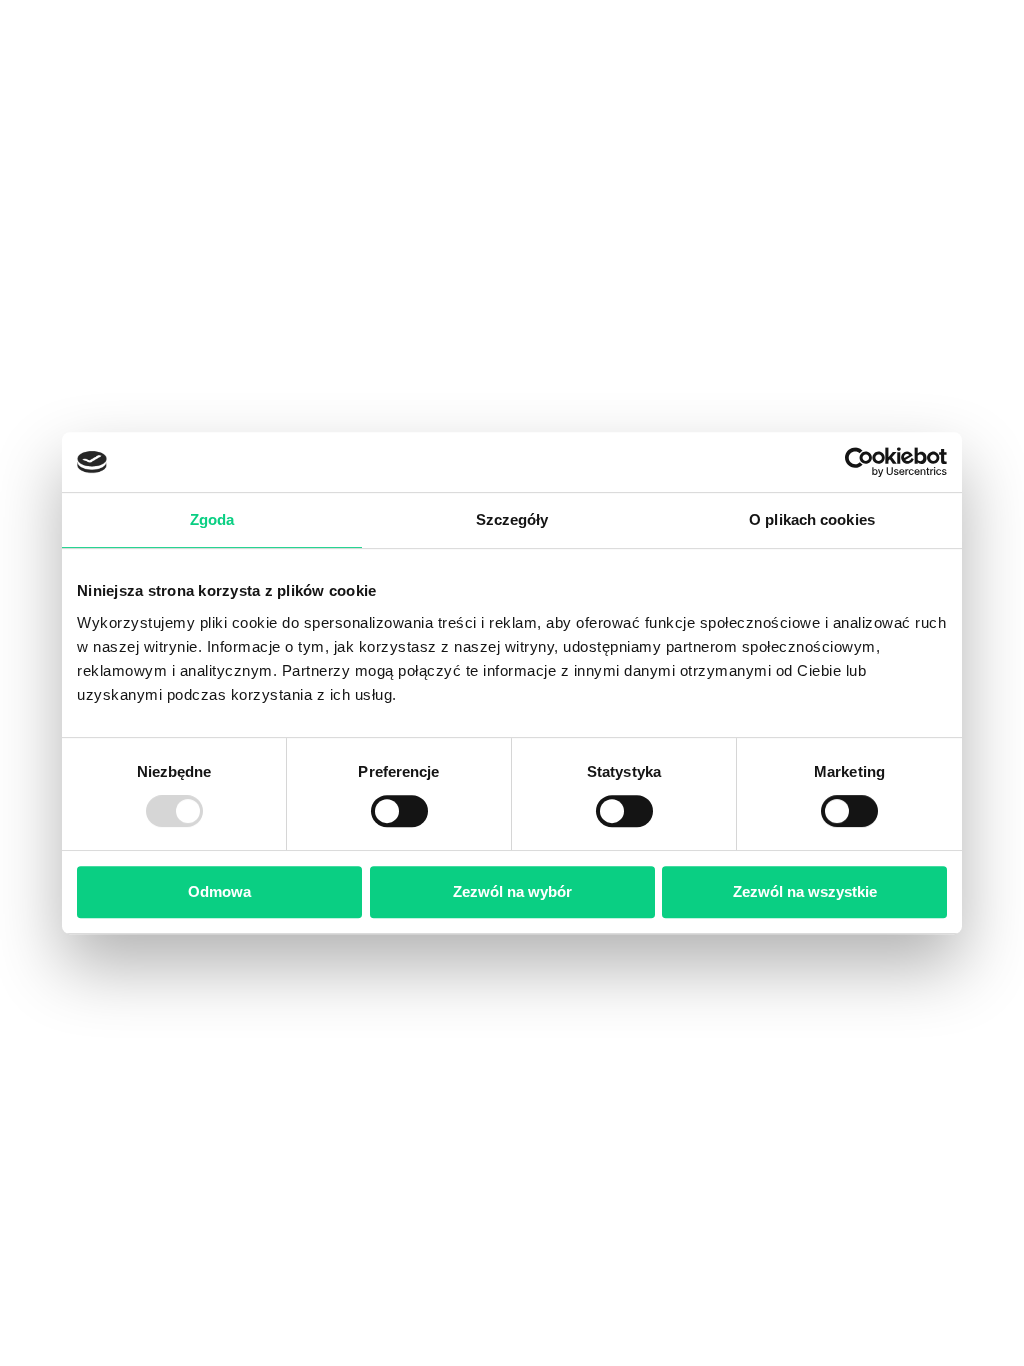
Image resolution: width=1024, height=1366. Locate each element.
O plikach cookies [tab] (812, 519)
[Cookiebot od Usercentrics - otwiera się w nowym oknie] (859, 462)
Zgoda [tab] (212, 519)
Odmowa (219, 891)
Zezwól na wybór (512, 891)
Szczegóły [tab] (512, 519)
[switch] (399, 811)
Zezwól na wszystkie (805, 891)
